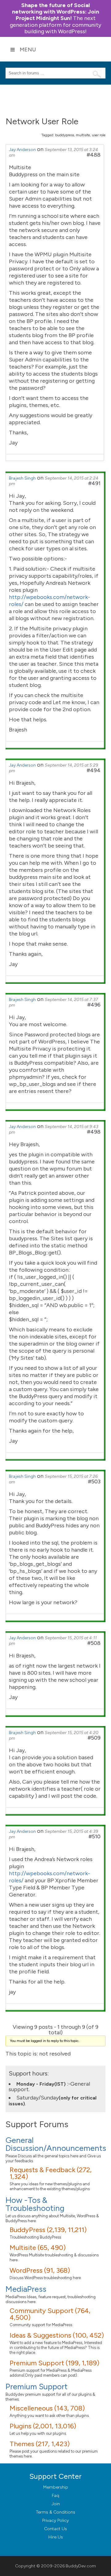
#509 (94, 1738)
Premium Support (37, 2387)
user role (99, 135)
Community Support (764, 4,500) (50, 2314)
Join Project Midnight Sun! (55, 12)
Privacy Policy (55, 2520)
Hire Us (56, 2537)
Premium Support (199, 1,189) (54, 2363)
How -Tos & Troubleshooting (35, 2204)
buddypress (65, 135)
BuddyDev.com (81, 2566)
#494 (94, 770)
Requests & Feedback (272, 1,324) (51, 2173)
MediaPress (26, 2289)
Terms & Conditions (56, 2512)
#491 (94, 483)
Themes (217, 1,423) (40, 2444)
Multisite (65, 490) (38, 2248)
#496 (94, 1005)
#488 (94, 155)
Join (56, 2504)
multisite (83, 135)
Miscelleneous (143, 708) (47, 2408)
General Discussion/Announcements (56, 2144)
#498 (94, 1132)
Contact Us (55, 2529)
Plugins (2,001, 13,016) (43, 2426)
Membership (56, 2487)
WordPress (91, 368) (40, 2270)
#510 (95, 1836)
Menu (28, 50)
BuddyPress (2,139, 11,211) (48, 2230)
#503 (94, 1481)
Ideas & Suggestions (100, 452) (57, 2335)
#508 (94, 1643)
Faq (55, 2496)
